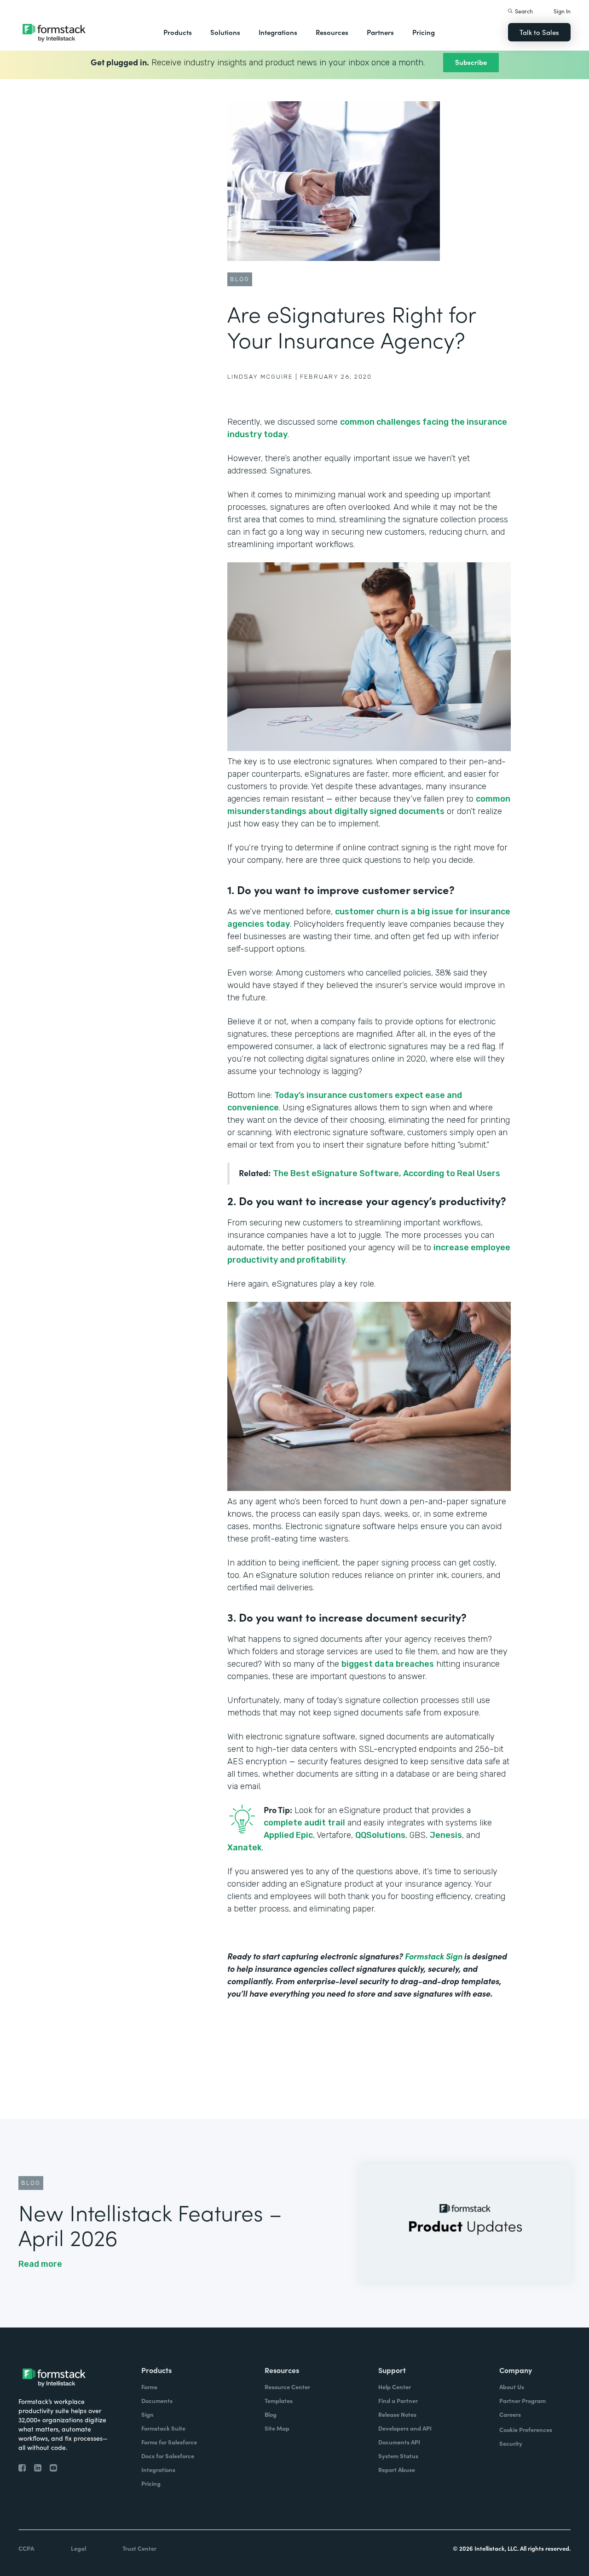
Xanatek (245, 1848)
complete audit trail (304, 1823)
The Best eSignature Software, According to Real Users (387, 1173)
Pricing (424, 32)
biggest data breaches (388, 1664)
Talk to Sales (539, 32)
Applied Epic (288, 1835)
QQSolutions (380, 1835)
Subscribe (471, 62)
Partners (380, 32)
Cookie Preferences (526, 2429)
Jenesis (446, 1835)
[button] (178, 32)
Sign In (562, 11)
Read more (40, 2264)
